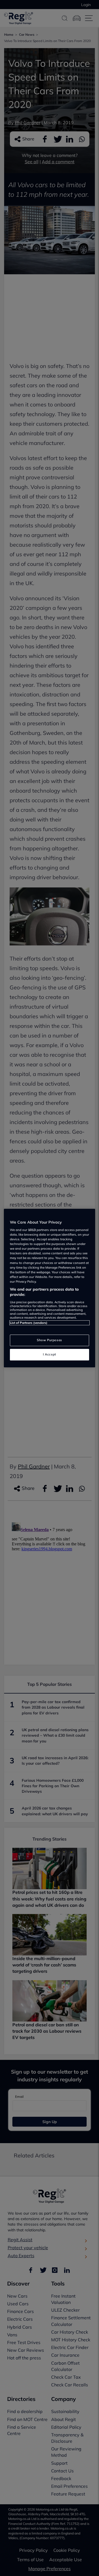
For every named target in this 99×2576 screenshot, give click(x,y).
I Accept (50, 1354)
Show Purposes (49, 1340)
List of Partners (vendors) (29, 1323)
